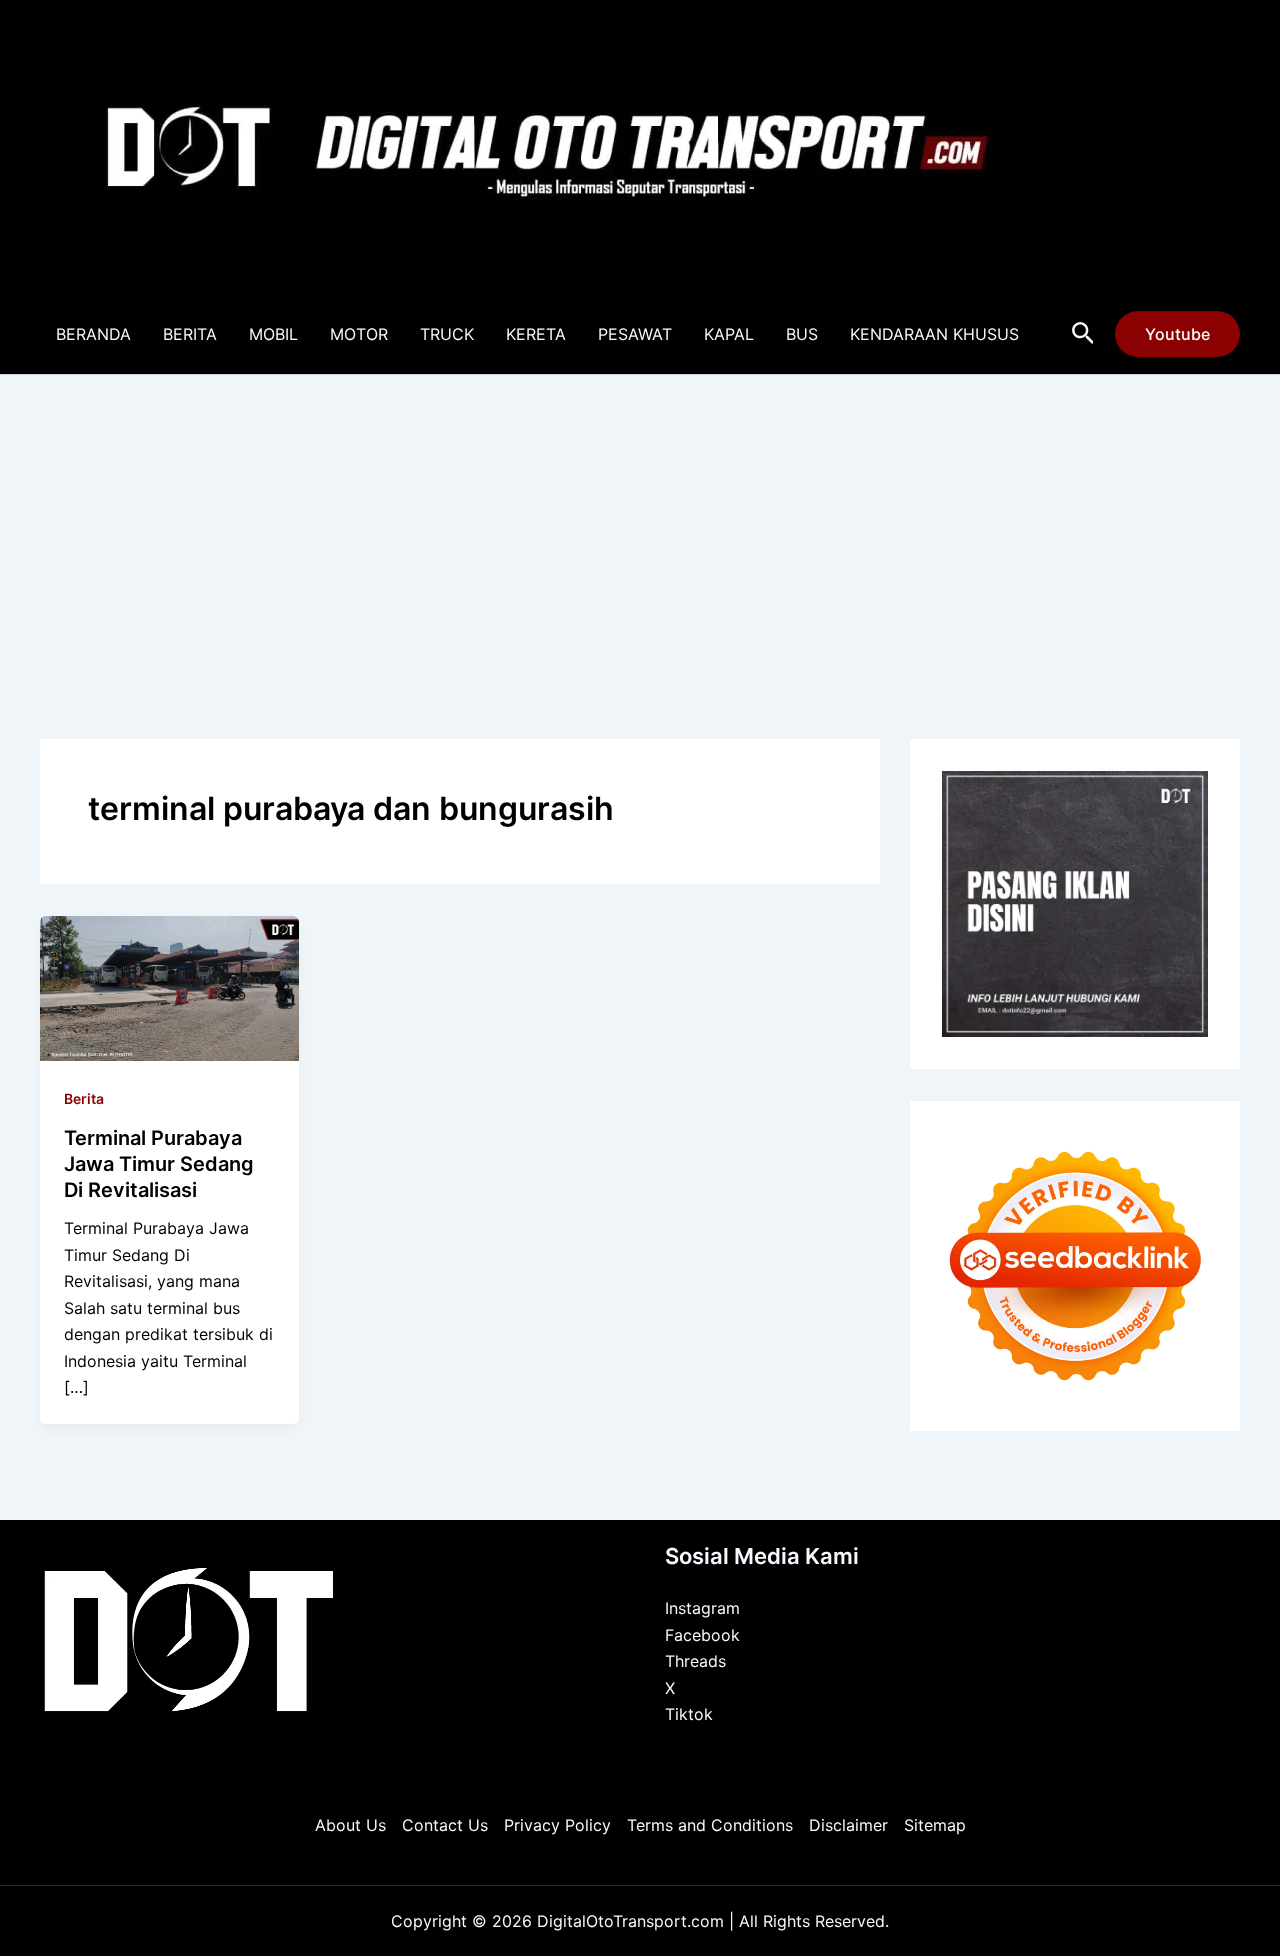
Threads (695, 1661)
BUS (802, 334)
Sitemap (935, 1825)
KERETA (536, 334)
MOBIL (273, 334)
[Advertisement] (640, 525)
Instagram (702, 1608)
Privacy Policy (557, 1825)
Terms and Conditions (710, 1825)
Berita (84, 1098)
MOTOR (359, 334)
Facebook (702, 1635)
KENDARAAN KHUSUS (934, 334)
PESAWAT (635, 334)
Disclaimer (848, 1825)
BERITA (190, 334)
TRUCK (447, 334)
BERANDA (93, 334)
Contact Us (445, 1825)
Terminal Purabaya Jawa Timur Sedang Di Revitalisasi (159, 1164)
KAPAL (729, 334)
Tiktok (689, 1714)
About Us (350, 1825)
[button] (1083, 334)
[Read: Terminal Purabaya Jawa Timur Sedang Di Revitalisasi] (169, 987)
